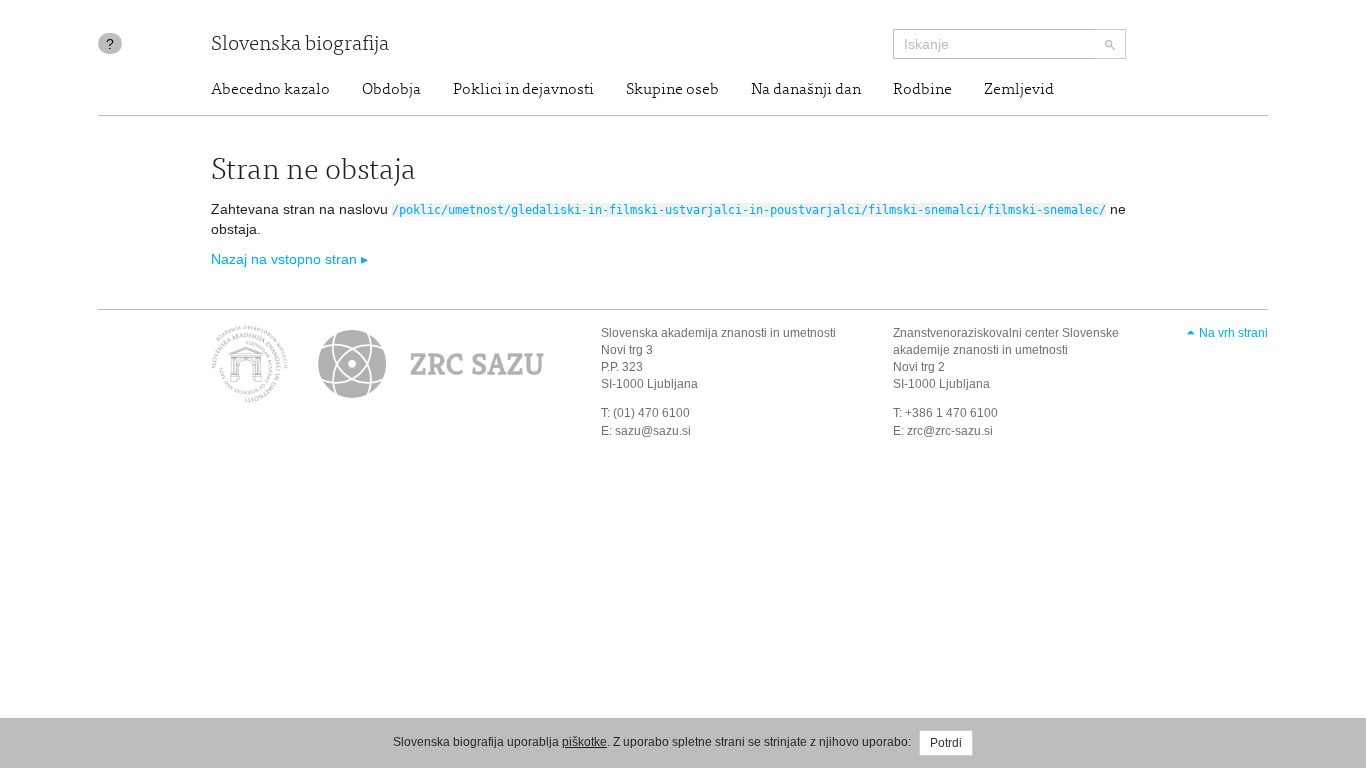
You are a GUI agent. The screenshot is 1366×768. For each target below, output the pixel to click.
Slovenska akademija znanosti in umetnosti (718, 333)
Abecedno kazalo (270, 90)
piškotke (584, 742)
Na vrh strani (1233, 333)
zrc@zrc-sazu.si (950, 431)
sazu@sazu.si (653, 431)
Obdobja (391, 90)
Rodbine (922, 90)
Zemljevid (1019, 90)
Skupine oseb (672, 90)
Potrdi (946, 743)
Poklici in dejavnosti (523, 90)
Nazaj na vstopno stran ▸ (289, 259)
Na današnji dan (806, 90)
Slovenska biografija (300, 45)
